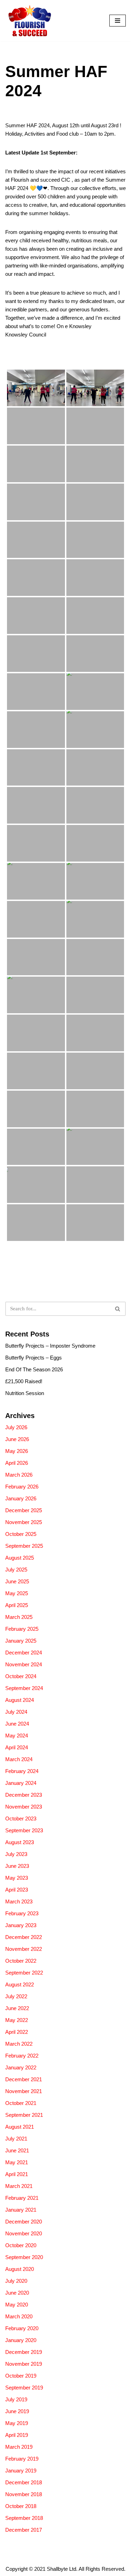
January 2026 (21, 1498)
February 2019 (22, 2459)
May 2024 (17, 1736)
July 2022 (16, 1996)
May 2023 (17, 1878)
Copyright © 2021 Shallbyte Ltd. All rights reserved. (65, 2569)
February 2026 (22, 1487)
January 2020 (21, 2340)
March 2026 (19, 1475)
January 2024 (21, 1783)
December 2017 (24, 2530)
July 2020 (16, 2281)
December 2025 (24, 1510)
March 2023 (19, 1901)
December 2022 (24, 1937)
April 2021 (17, 2174)
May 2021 (17, 2162)
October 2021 (21, 2103)
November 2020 (24, 2233)
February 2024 (22, 1771)
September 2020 (24, 2257)
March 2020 (19, 2316)
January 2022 (21, 2067)
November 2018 (24, 2494)
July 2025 (16, 1570)
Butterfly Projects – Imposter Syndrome (50, 1346)
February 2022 (22, 2056)
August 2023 (20, 1842)
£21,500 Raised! (24, 1381)
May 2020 (17, 2305)
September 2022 (24, 1973)
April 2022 (17, 2032)
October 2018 (21, 2506)
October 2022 (21, 1961)
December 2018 (24, 2482)
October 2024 (21, 1676)
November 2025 (24, 1522)
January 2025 (21, 1641)
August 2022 (20, 1984)
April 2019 (17, 2435)
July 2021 (16, 2139)
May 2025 (17, 1593)
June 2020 (17, 2293)
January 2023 (21, 1925)
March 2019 (19, 2447)
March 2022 (19, 2044)
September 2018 (24, 2518)
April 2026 (17, 1463)
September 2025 (24, 1546)
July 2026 (16, 1427)
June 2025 (17, 1581)
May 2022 (17, 2020)
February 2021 (22, 2198)
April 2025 (17, 1605)
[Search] (118, 1309)
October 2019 (21, 2376)
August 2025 (20, 1558)
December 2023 (24, 1795)
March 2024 (19, 1759)
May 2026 (17, 1451)
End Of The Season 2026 (34, 1369)
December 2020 (24, 2222)
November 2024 (24, 1664)
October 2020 (21, 2245)
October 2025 (21, 1534)
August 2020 (20, 2269)
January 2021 (21, 2210)
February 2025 (22, 1629)
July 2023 (16, 1854)
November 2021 (24, 2091)
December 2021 (24, 2079)
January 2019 (21, 2471)
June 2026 (17, 1439)
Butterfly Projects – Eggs (34, 1358)
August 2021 (20, 2127)
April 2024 (17, 1747)
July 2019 (16, 2399)
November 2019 (24, 2364)
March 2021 (19, 2186)
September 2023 (24, 1830)
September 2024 (24, 1688)
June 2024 (17, 1724)
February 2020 (22, 2328)
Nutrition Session (25, 1393)
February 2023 (22, 1913)
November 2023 (24, 1807)
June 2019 (17, 2411)
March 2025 (19, 1617)
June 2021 (17, 2150)
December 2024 (24, 1653)
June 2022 (17, 2008)
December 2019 (24, 2352)
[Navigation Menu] (118, 21)
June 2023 (17, 1866)
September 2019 (24, 2388)
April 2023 (17, 1890)
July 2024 (16, 1712)
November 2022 (24, 1949)
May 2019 (17, 2423)
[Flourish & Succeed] (29, 21)
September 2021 (24, 2115)
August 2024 (20, 1700)
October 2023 (21, 1819)
